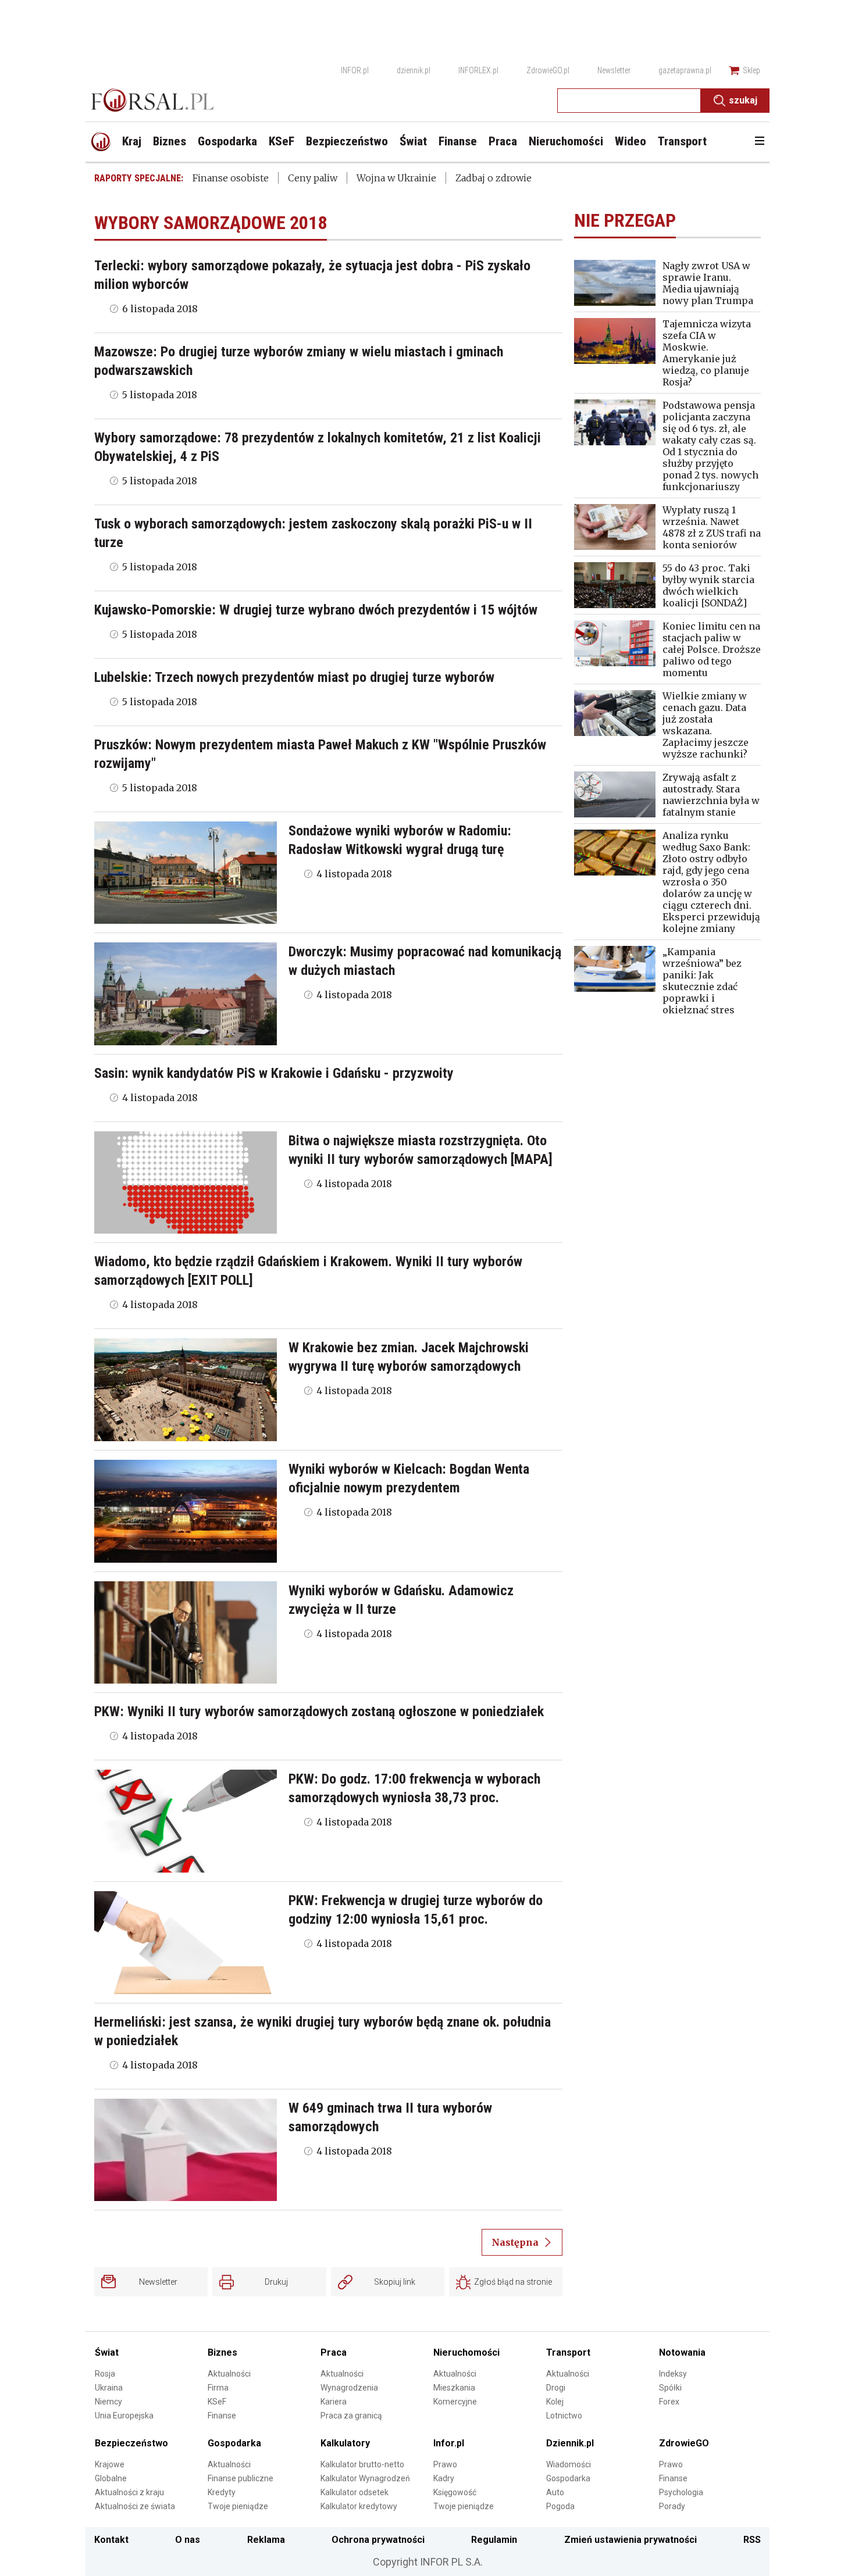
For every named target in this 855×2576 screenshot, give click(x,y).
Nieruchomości (466, 2352)
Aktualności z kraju (129, 2492)
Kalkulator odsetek (355, 2492)
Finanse (222, 2416)
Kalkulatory (345, 2443)
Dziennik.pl (570, 2443)
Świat (107, 2352)
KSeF (217, 2402)
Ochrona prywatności (378, 2540)
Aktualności (229, 2374)
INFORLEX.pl (478, 70)
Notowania (682, 2352)
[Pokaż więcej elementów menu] (759, 142)
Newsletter (614, 70)
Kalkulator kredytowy (359, 2506)
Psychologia (681, 2492)
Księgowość (455, 2492)
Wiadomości (569, 2464)
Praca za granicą (351, 2416)
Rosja (105, 2374)
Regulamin (494, 2540)
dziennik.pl (414, 70)
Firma (218, 2388)
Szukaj (743, 100)
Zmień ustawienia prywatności (630, 2540)
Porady (672, 2506)
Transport (568, 2352)
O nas (188, 2540)
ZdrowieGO (684, 2443)
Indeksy (673, 2374)
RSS (752, 2540)
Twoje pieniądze (238, 2506)
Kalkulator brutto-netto (362, 2464)
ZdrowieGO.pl (548, 70)
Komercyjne (455, 2402)
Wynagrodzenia (349, 2388)
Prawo (445, 2464)
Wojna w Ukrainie (396, 178)
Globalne (111, 2478)
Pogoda (560, 2506)
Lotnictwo (564, 2416)
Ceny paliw (313, 178)
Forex (669, 2402)
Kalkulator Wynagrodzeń (365, 2478)
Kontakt (111, 2540)
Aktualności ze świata (135, 2506)
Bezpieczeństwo (131, 2443)
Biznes (222, 2352)
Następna (515, 2242)
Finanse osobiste (231, 178)
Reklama (266, 2540)
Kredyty (222, 2492)
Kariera (334, 2402)
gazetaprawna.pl (685, 70)
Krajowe (110, 2464)
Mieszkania (454, 2388)
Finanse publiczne (241, 2478)
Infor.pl (449, 2443)
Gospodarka (234, 2443)
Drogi (556, 2388)
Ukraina (109, 2388)
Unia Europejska (124, 2416)
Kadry (444, 2478)
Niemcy (108, 2402)
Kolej (555, 2402)
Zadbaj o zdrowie (494, 178)
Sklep (751, 70)
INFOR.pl (355, 70)
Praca (334, 2352)
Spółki (670, 2388)
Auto (555, 2492)
